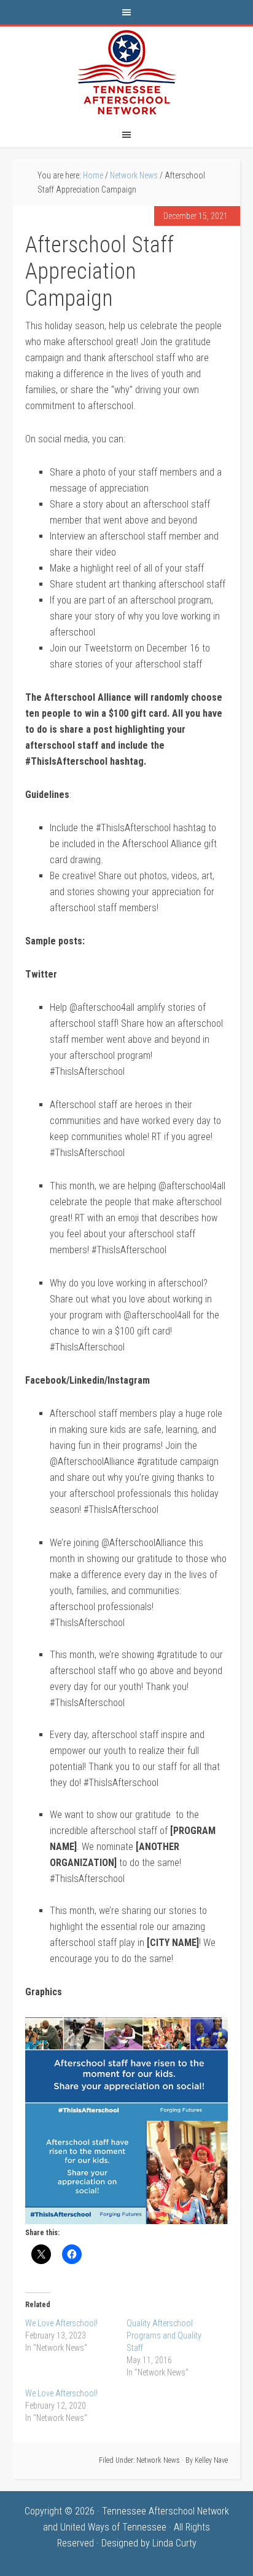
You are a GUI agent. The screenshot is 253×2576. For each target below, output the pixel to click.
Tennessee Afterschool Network (126, 73)
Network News (158, 2460)
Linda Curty (174, 2543)
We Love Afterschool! (61, 2323)
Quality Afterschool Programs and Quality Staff (164, 2335)
